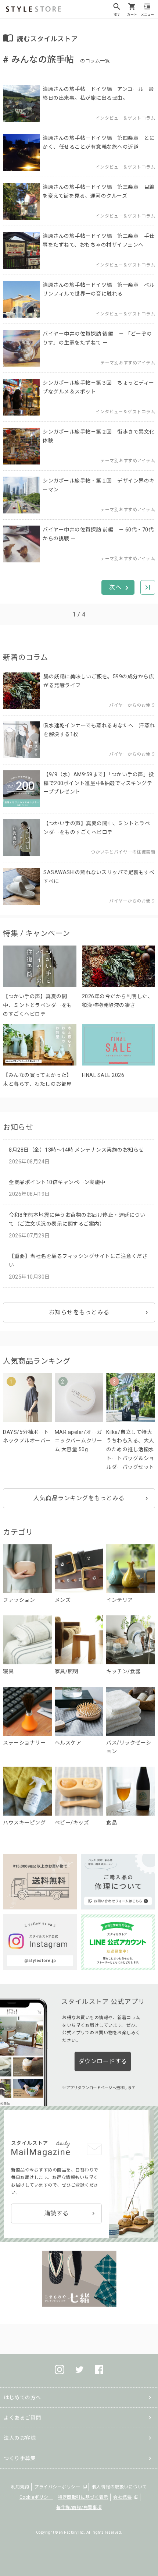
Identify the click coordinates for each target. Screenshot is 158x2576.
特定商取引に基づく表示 (83, 2497)
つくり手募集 (20, 2458)
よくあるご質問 (22, 2418)
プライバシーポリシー (57, 2487)
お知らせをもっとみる (79, 1312)
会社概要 (122, 2497)
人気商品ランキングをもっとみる (79, 1498)
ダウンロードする (103, 2061)
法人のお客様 (20, 2438)
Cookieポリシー (36, 2497)
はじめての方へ (22, 2397)
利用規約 (20, 2487)
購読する (57, 2213)
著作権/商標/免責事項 (79, 2508)
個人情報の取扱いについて (119, 2487)
